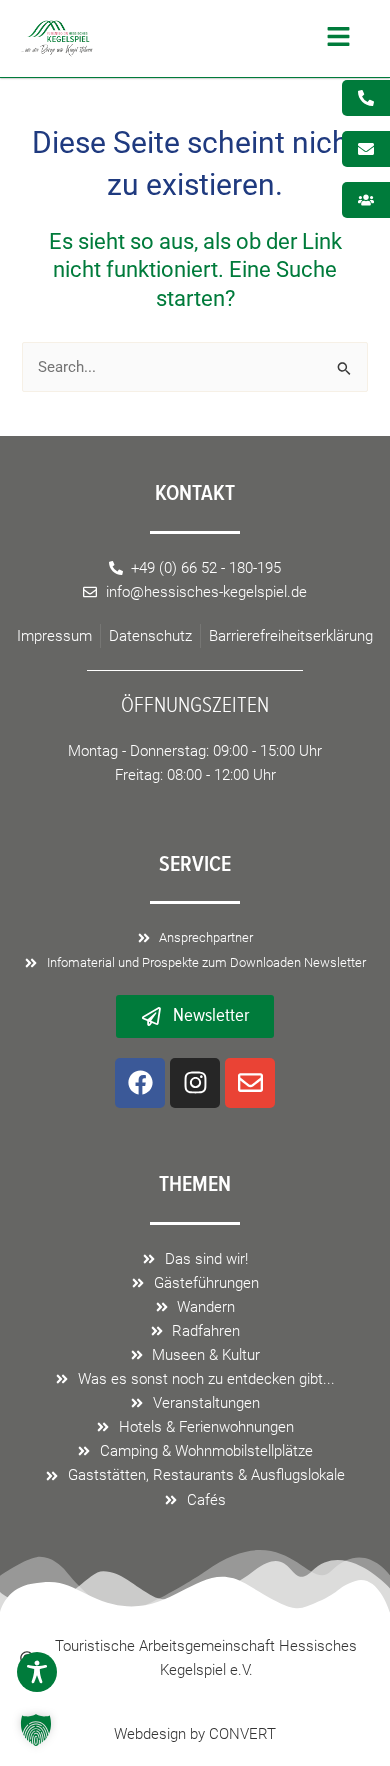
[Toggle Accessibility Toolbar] (37, 1672)
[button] (227, 39)
